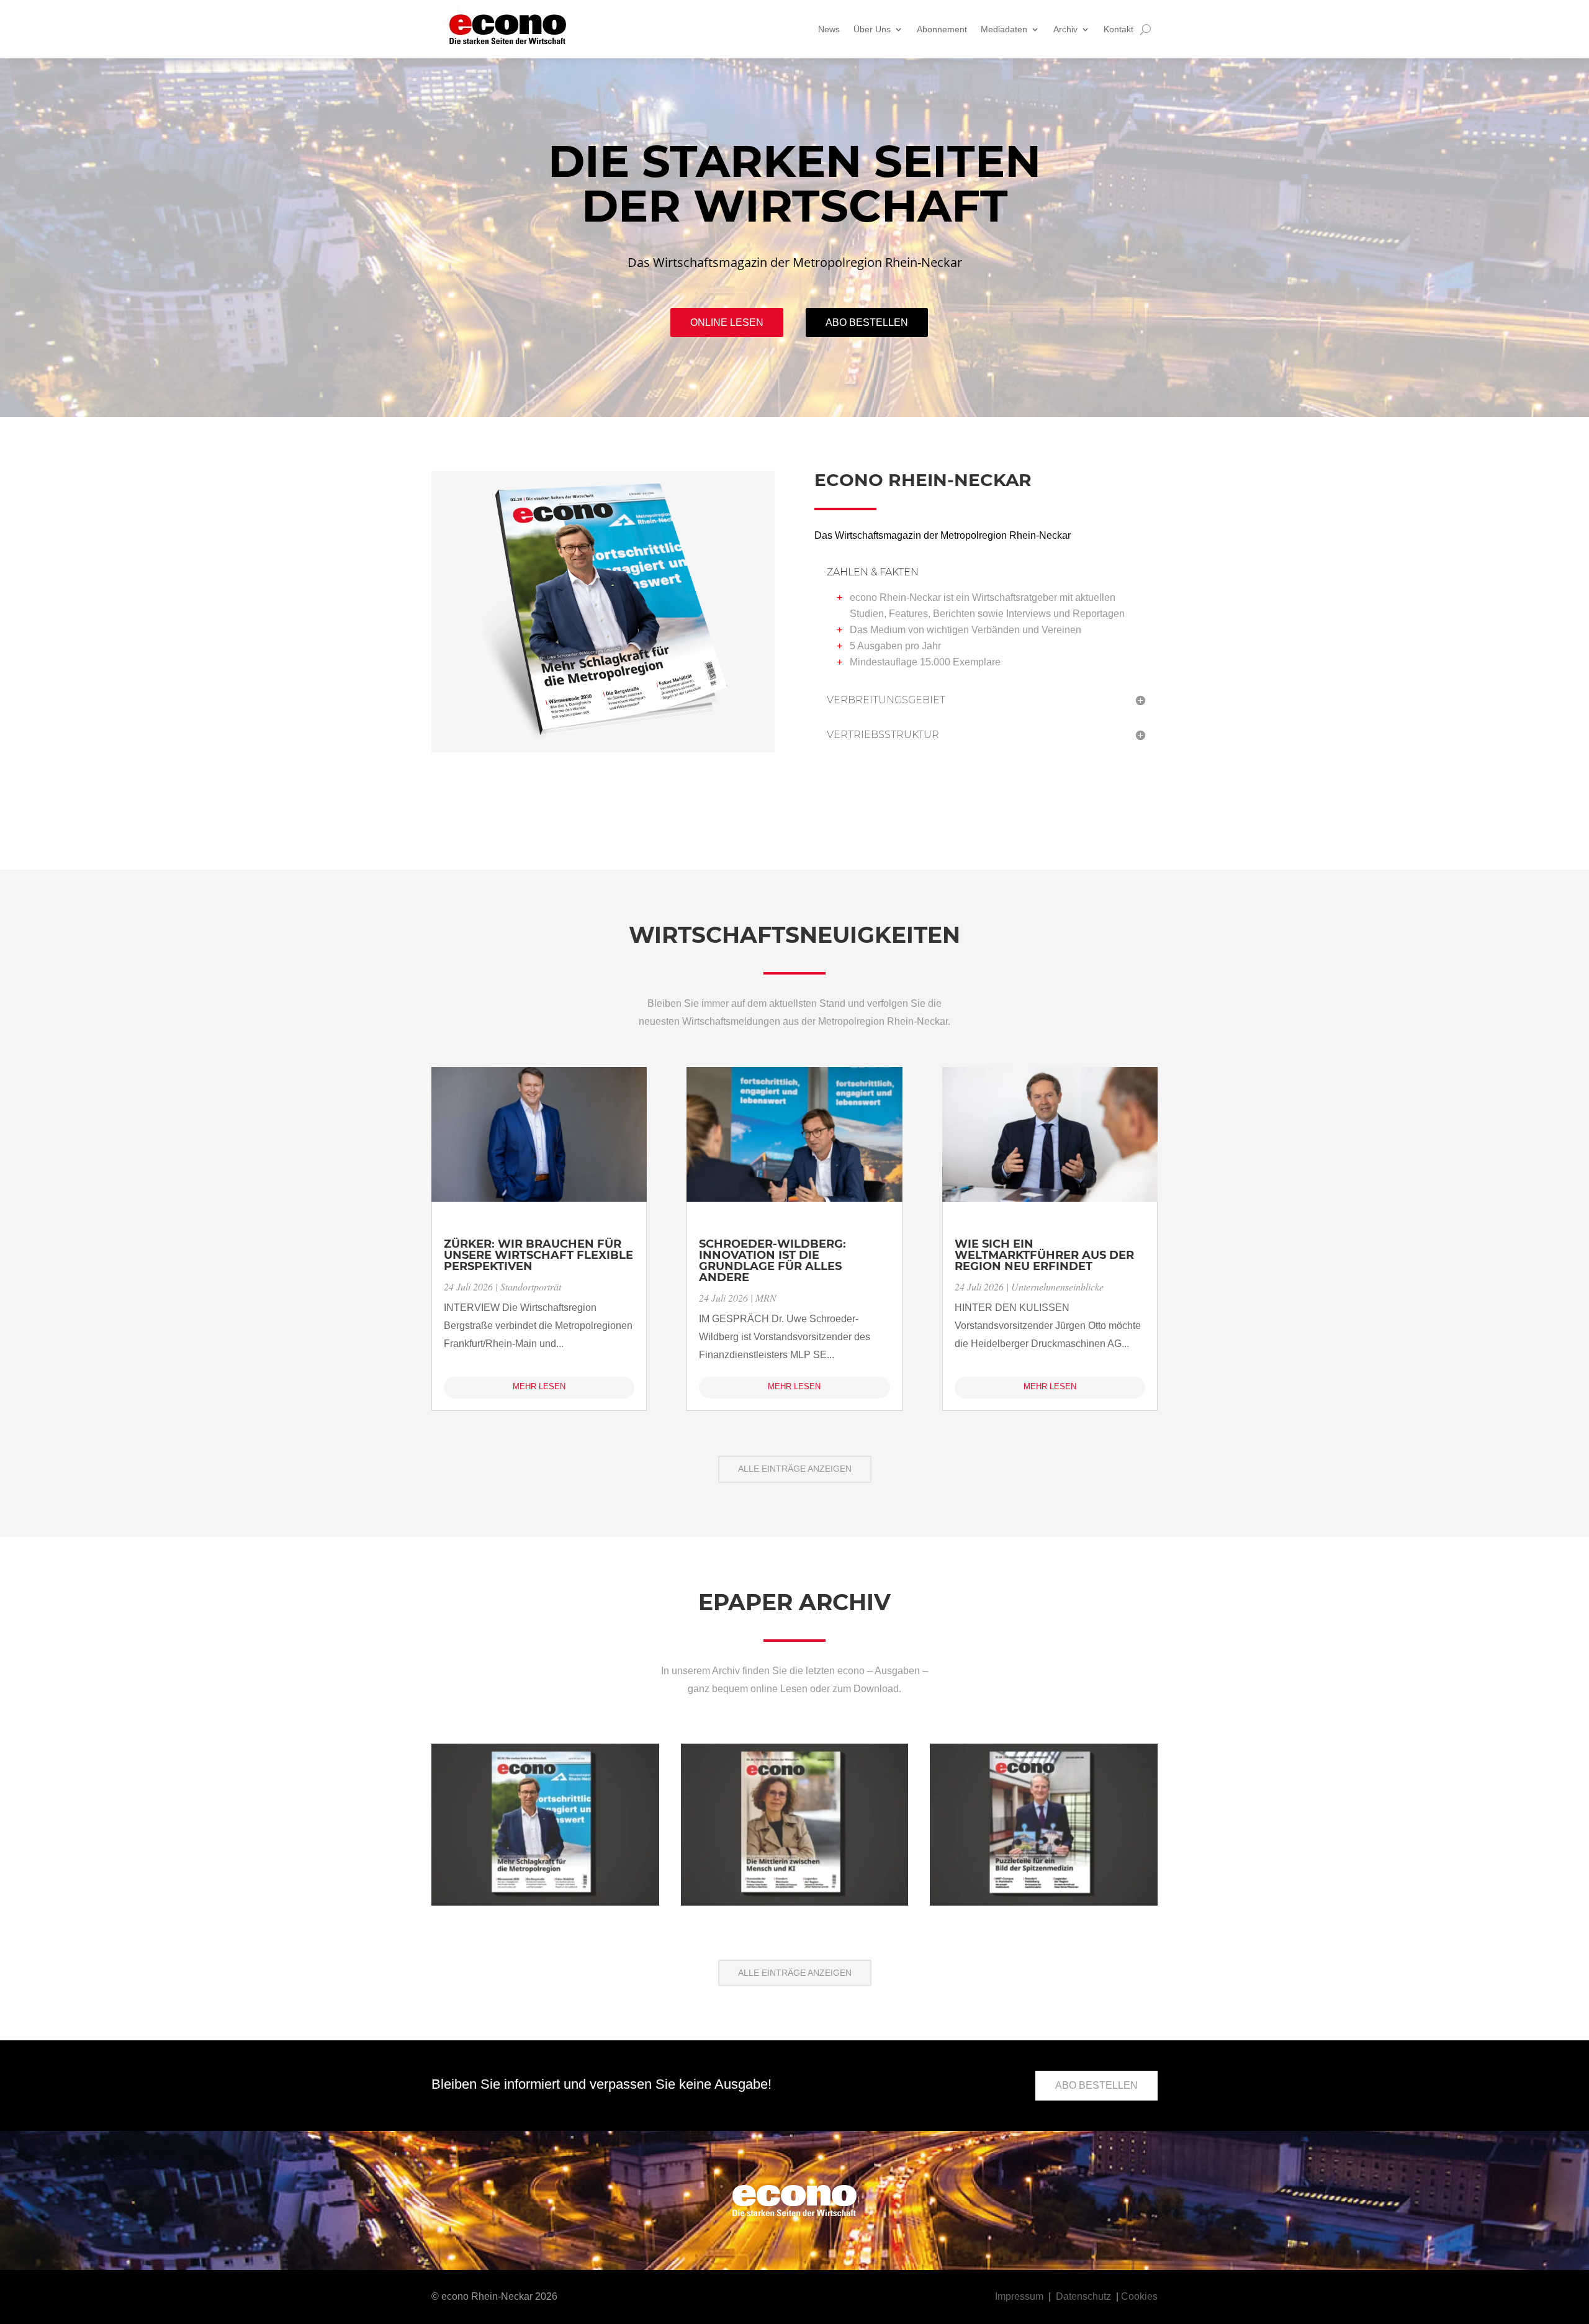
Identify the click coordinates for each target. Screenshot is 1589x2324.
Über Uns (872, 29)
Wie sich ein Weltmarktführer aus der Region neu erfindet (1044, 1255)
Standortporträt (531, 1286)
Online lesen (727, 322)
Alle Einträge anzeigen (795, 1469)
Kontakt (1119, 29)
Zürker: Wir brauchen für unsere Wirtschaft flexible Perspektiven (538, 1255)
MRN (766, 1298)
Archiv (1065, 29)
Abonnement (942, 29)
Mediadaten (1004, 29)
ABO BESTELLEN (1096, 2085)
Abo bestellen (867, 322)
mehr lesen (539, 1386)
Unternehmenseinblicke (1057, 1286)
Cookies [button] (1139, 2296)
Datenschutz (1083, 2296)
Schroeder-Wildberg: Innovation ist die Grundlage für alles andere (772, 1261)
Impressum (1019, 2296)
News (829, 29)
